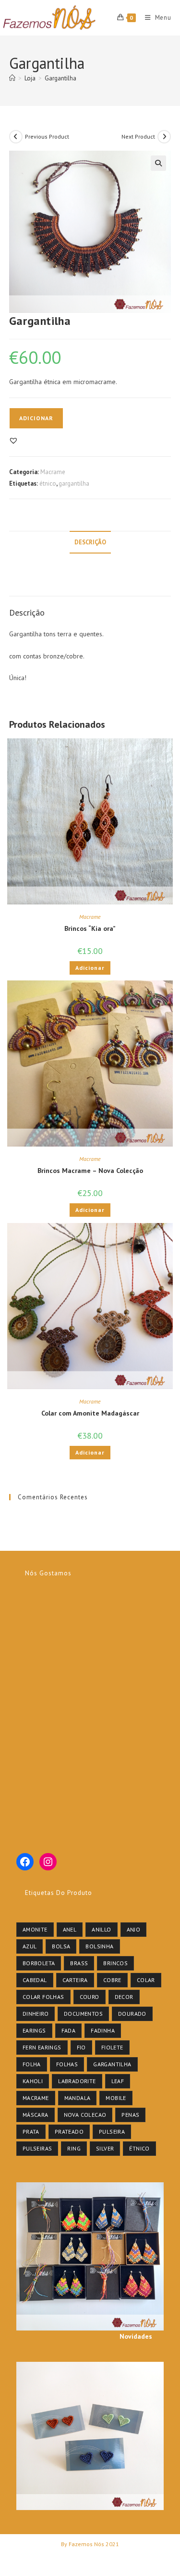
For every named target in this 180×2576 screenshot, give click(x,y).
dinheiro (36, 2014)
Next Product (138, 136)
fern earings (42, 2047)
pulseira (112, 2132)
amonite (35, 1929)
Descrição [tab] (90, 542)
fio (81, 2047)
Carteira (75, 1980)
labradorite (77, 2081)
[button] (158, 163)
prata (31, 2132)
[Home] (12, 78)
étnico (48, 483)
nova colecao (85, 2115)
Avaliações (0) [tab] (90, 585)
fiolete (112, 2047)
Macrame (53, 472)
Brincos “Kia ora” (90, 928)
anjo (134, 1929)
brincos (115, 1963)
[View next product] (164, 137)
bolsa (61, 1946)
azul (30, 1946)
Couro (90, 1997)
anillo (101, 1929)
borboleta (39, 1963)
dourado (132, 2014)
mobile (116, 2098)
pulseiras (37, 2148)
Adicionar (36, 418)
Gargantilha (60, 78)
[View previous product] (16, 137)
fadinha (103, 2030)
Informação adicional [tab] (90, 564)
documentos (83, 2014)
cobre (112, 1980)
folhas (67, 2064)
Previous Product (47, 136)
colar (146, 1980)
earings (34, 2030)
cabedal (35, 1980)
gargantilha (74, 483)
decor (124, 1997)
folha (32, 2064)
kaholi (33, 2081)
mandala (78, 2098)
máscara (36, 2115)
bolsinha (99, 1946)
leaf (118, 2081)
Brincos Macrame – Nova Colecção (90, 1171)
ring (74, 2148)
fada (69, 2030)
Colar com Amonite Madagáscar (90, 1413)
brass (79, 1963)
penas (130, 2115)
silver (105, 2148)
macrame (36, 2098)
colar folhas (43, 1997)
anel (70, 1929)
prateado (69, 2132)
